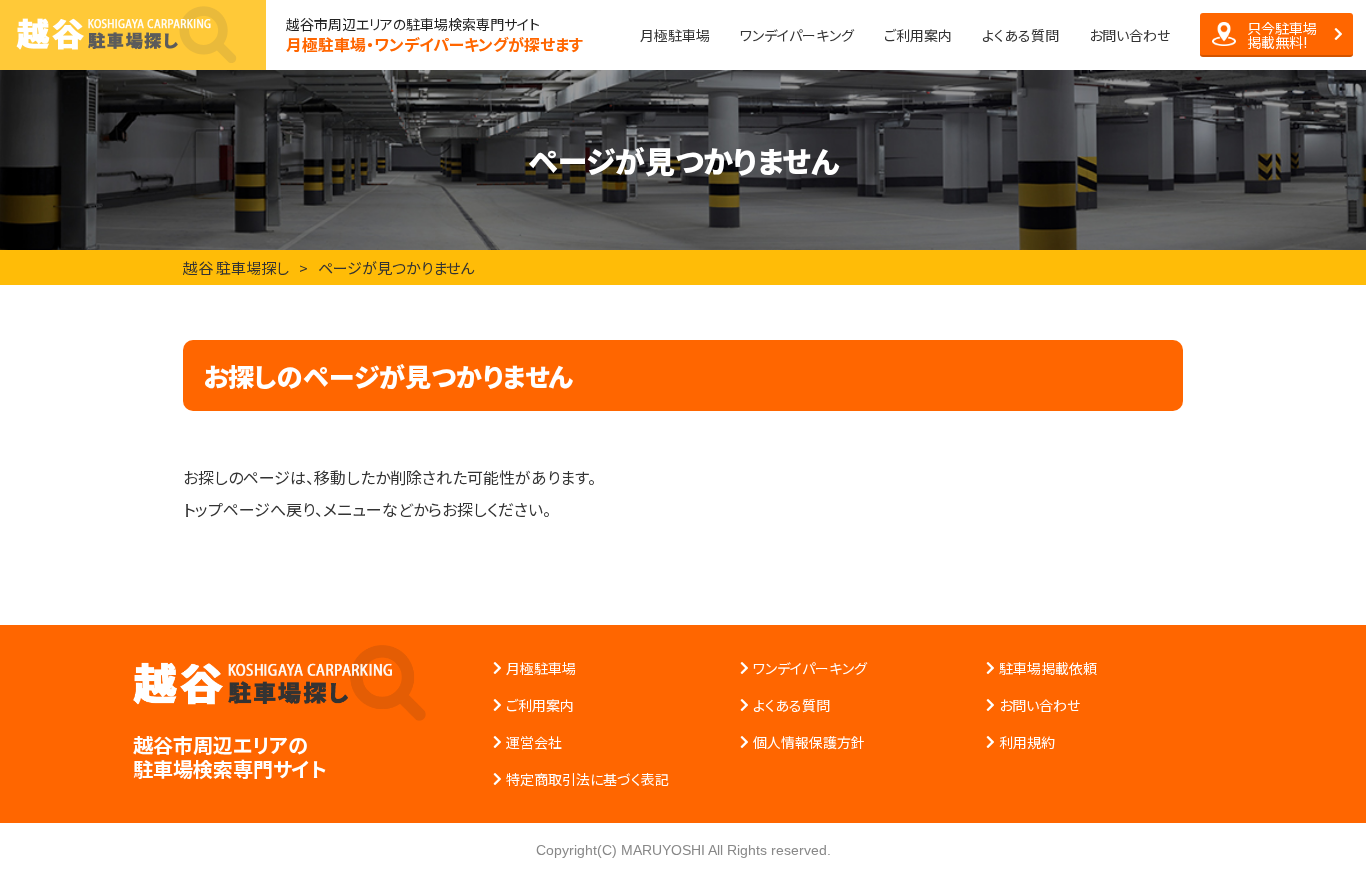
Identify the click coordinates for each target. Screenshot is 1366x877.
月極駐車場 (675, 35)
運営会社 (534, 742)
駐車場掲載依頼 (1048, 668)
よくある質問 (1020, 35)
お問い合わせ (1129, 35)
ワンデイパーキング (797, 35)
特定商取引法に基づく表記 (587, 779)
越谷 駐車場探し (236, 267)
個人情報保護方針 (809, 742)
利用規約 (1027, 742)
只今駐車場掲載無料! (1282, 35)
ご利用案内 (918, 35)
